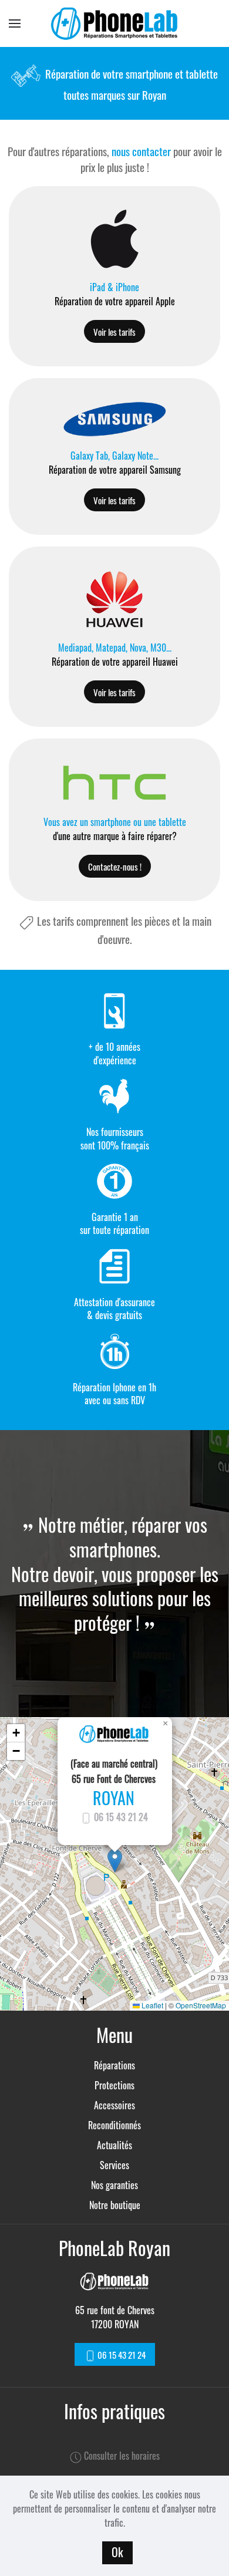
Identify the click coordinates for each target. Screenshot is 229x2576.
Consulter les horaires (121, 2456)
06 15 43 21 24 (120, 1817)
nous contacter (141, 151)
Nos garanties (114, 2185)
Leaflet (151, 2005)
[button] (115, 1861)
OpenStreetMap (201, 2005)
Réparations (114, 2065)
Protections (114, 2085)
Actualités (114, 2145)
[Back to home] (114, 23)
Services (114, 2165)
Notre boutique (115, 2205)
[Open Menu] (15, 23)
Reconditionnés (114, 2125)
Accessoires (114, 2105)
